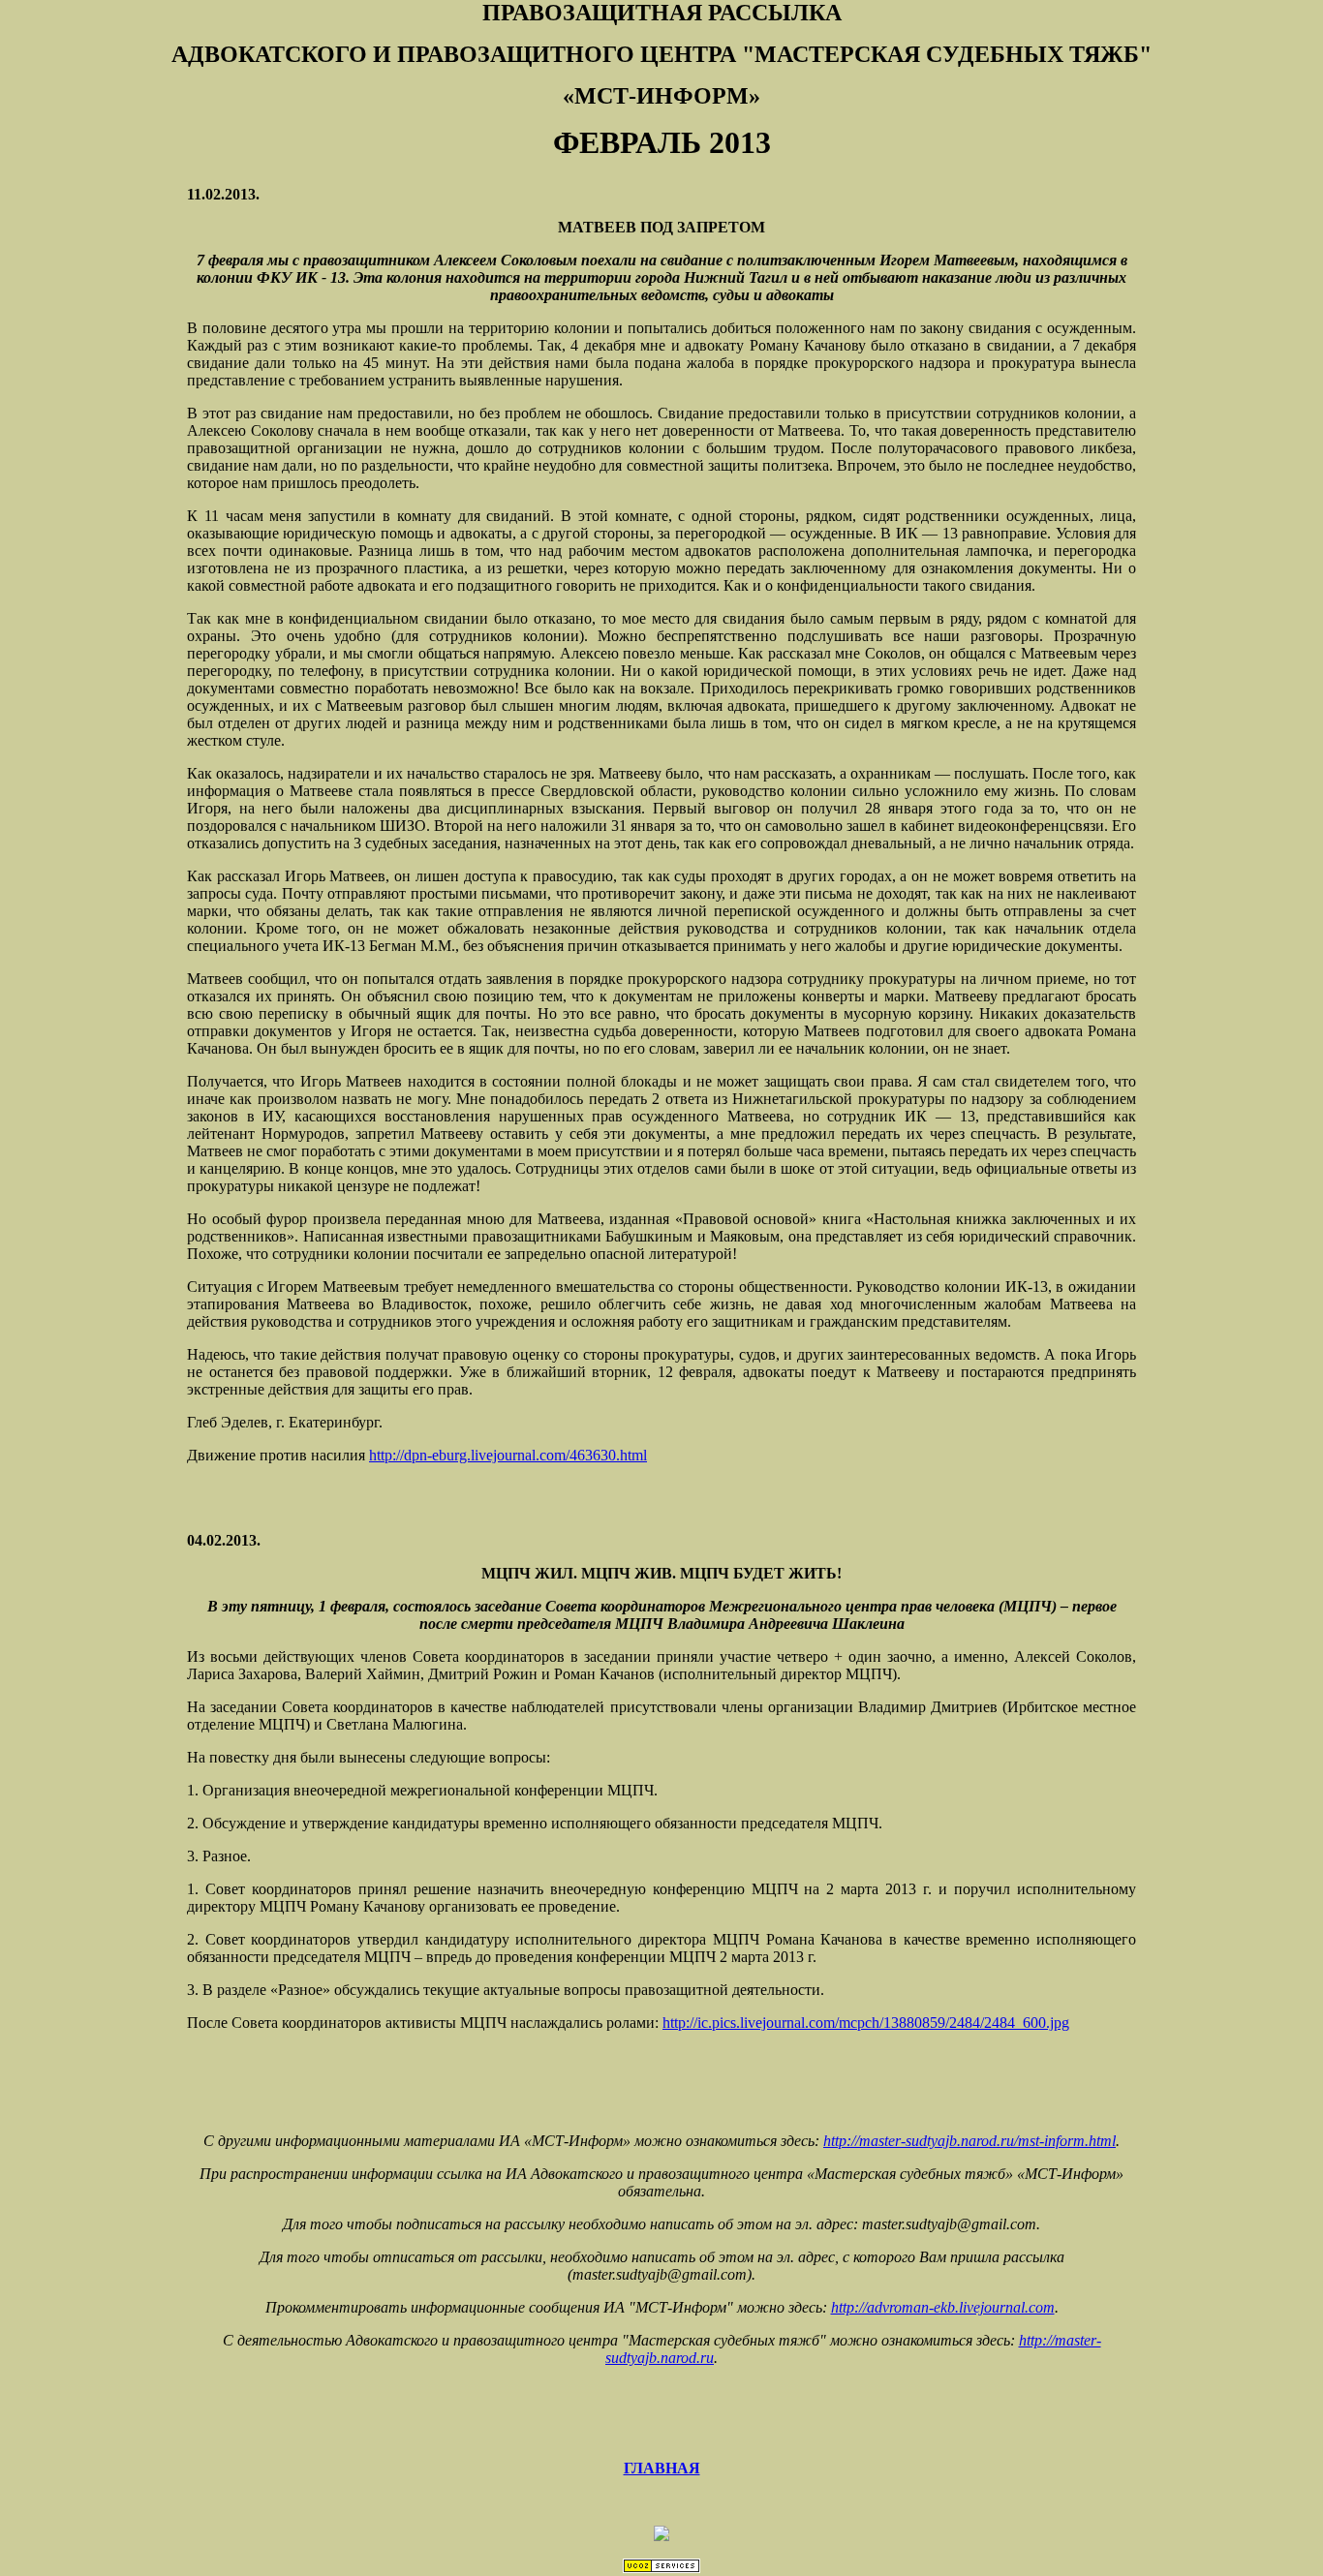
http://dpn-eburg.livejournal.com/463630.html (508, 1455)
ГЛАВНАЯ (662, 2468)
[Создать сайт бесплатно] (661, 2568)
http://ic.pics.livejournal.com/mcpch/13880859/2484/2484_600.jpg (866, 2023)
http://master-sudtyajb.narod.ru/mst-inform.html (969, 2141)
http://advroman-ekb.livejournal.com (943, 2307)
